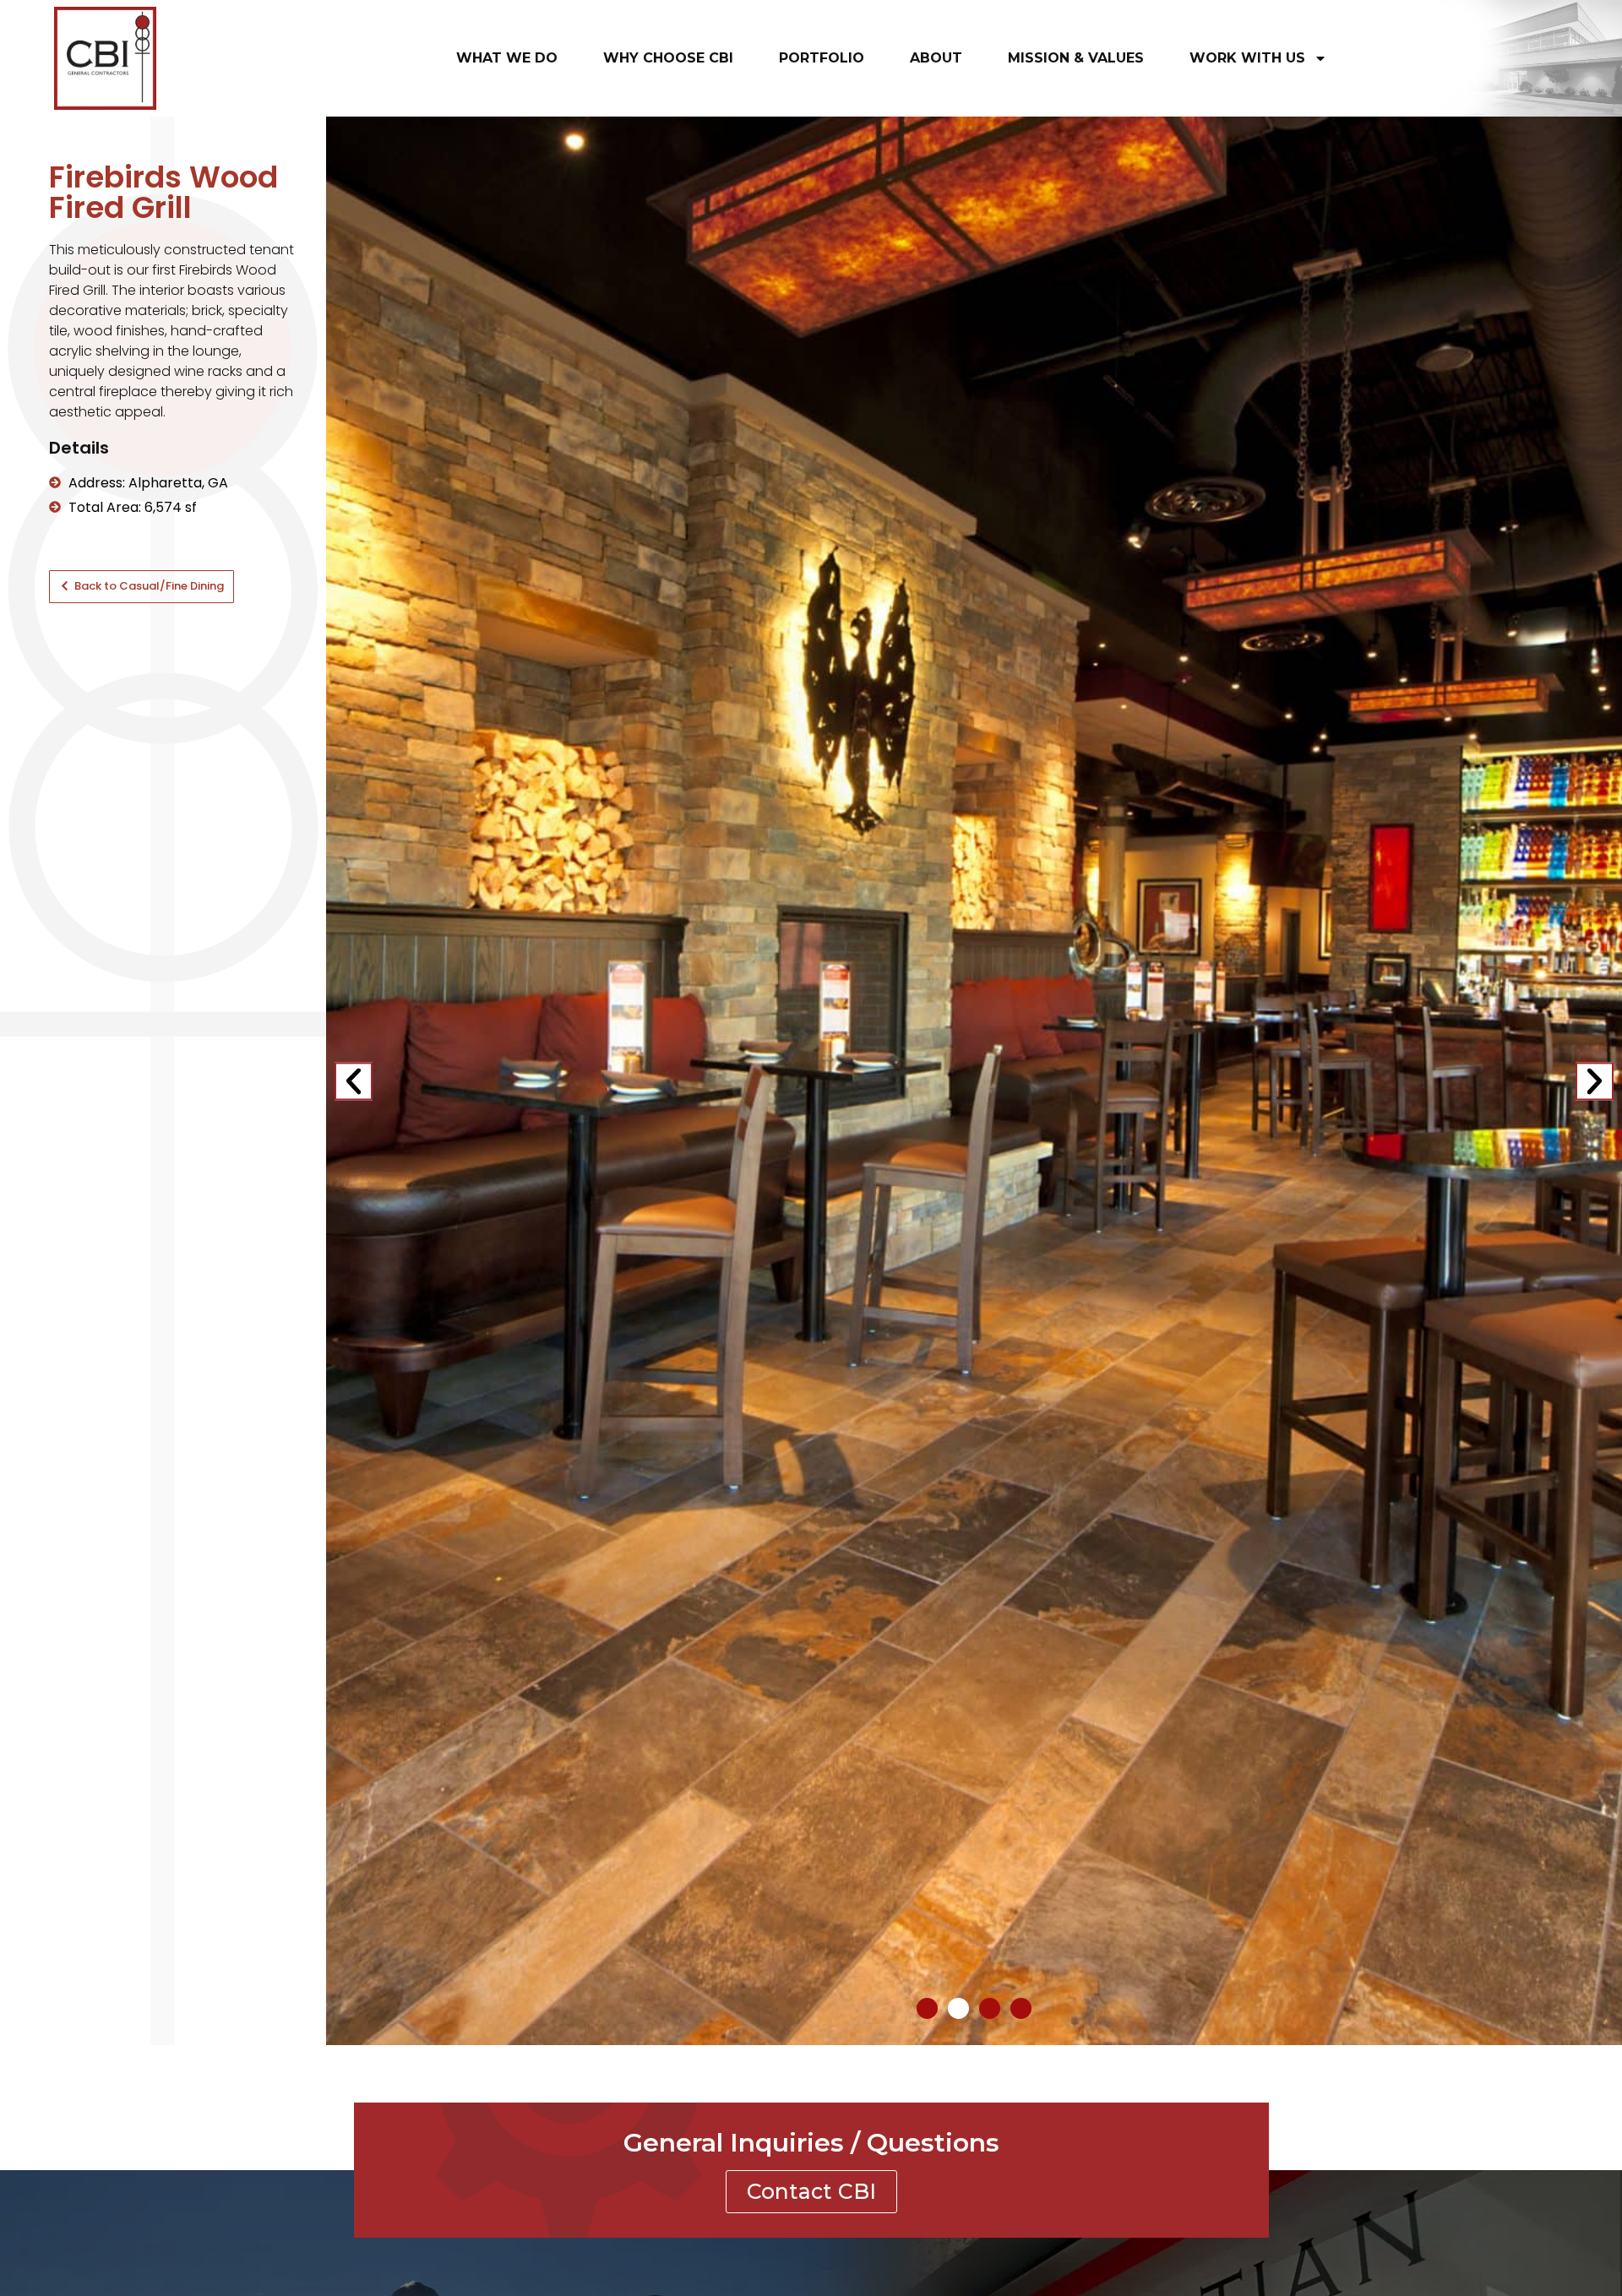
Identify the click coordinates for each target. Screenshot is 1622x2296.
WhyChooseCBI (668, 58)
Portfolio (822, 58)
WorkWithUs (1247, 58)
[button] (354, 1081)
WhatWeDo (507, 58)
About (936, 58)
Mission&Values (1076, 58)
